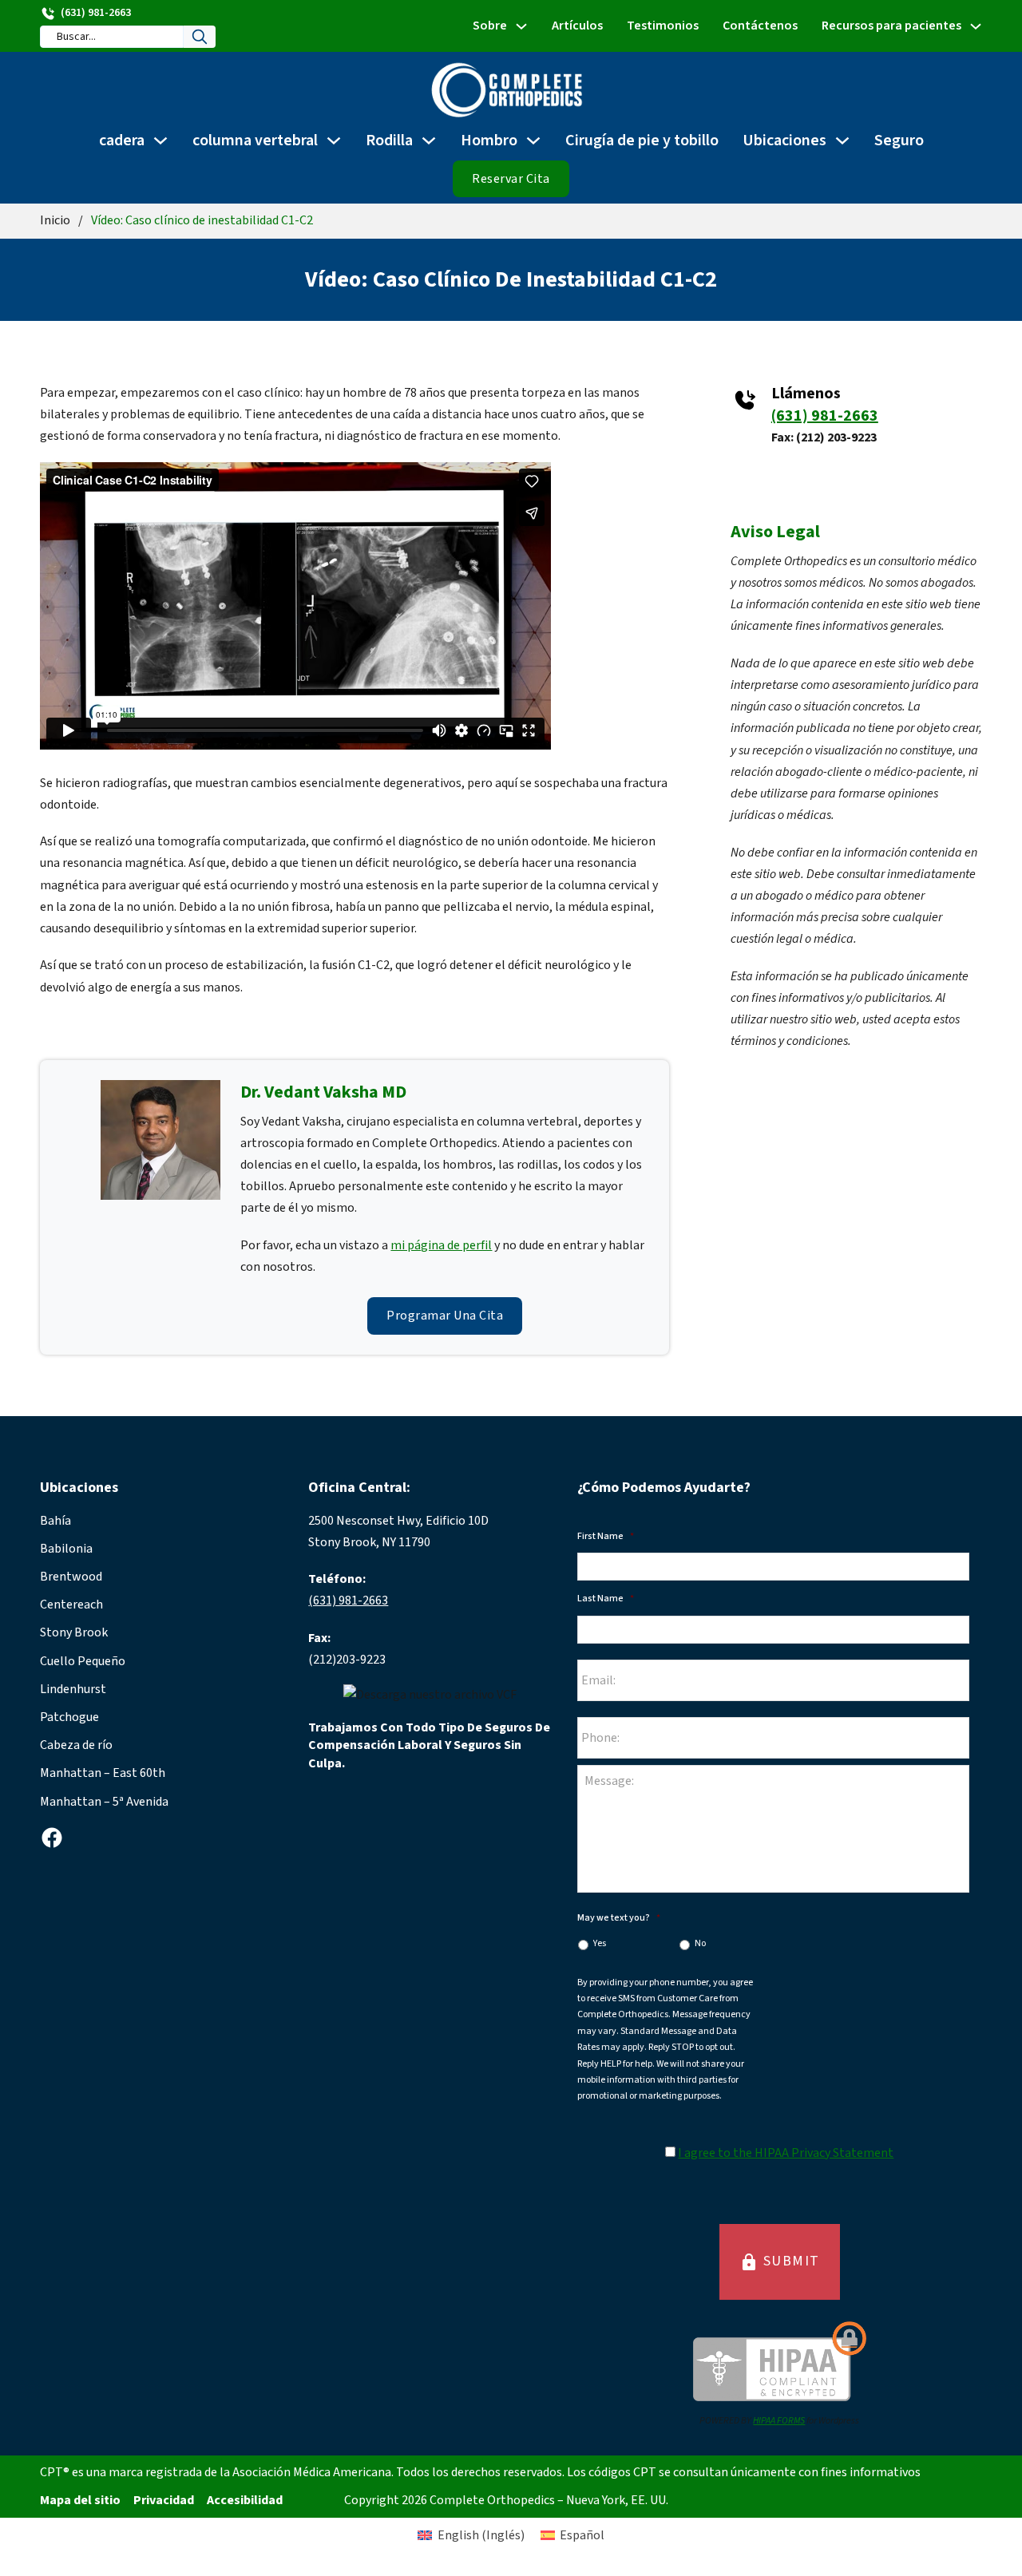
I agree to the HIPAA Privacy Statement (786, 2153)
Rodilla (389, 140)
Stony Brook (74, 1632)
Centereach (71, 1605)
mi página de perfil (441, 1245)
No (700, 1943)
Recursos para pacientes (891, 26)
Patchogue (69, 1717)
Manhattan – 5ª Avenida (104, 1802)
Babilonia (66, 1549)
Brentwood (71, 1577)
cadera (122, 140)
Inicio (55, 220)
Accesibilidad (245, 2500)
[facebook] (52, 1838)
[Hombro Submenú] (533, 140)
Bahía (55, 1521)
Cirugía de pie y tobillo (642, 140)
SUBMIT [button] (780, 2261)
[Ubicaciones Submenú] (842, 140)
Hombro (489, 140)
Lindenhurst (73, 1689)
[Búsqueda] (200, 37)
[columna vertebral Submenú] (334, 140)
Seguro (899, 140)
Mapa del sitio (80, 2500)
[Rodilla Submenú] (429, 140)
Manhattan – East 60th (103, 1773)
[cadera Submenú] (160, 140)
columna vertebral (255, 140)
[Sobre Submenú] (521, 26)
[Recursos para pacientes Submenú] (976, 26)
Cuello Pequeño (83, 1661)
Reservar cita (511, 179)
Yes (600, 1943)
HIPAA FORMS (779, 2421)
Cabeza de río (76, 1745)
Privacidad (164, 2500)
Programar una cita (445, 1316)
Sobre (490, 26)
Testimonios (663, 26)
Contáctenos (760, 26)
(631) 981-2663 (825, 416)
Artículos (577, 26)
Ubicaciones (784, 140)
